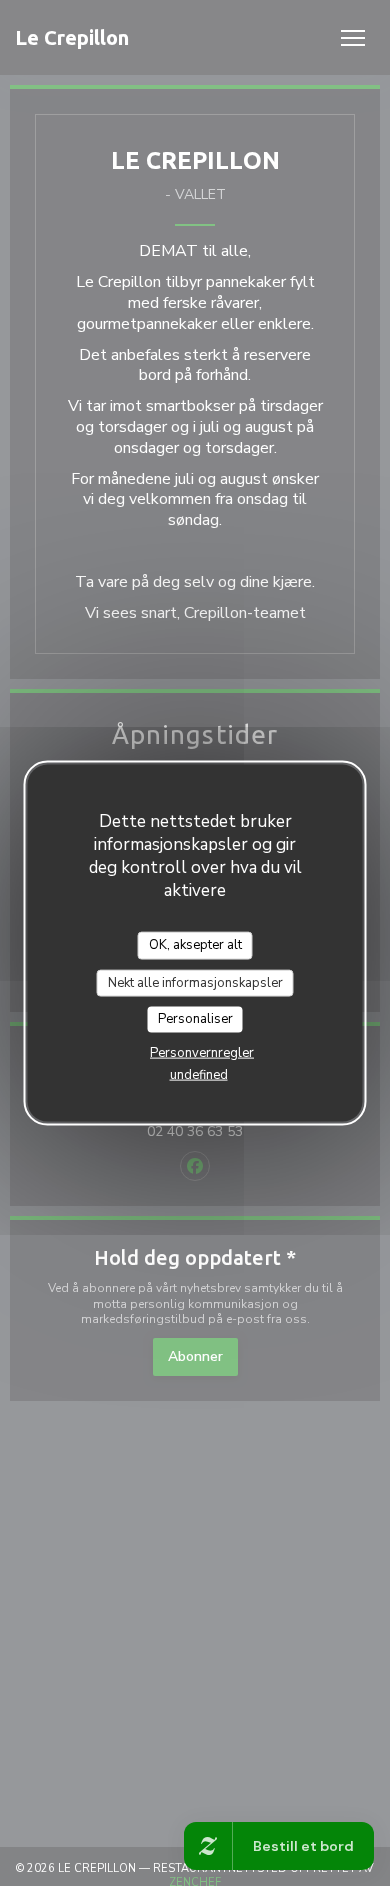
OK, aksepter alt (195, 945)
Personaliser (195, 1019)
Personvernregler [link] (202, 1052)
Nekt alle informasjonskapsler (195, 982)
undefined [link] (199, 1074)
